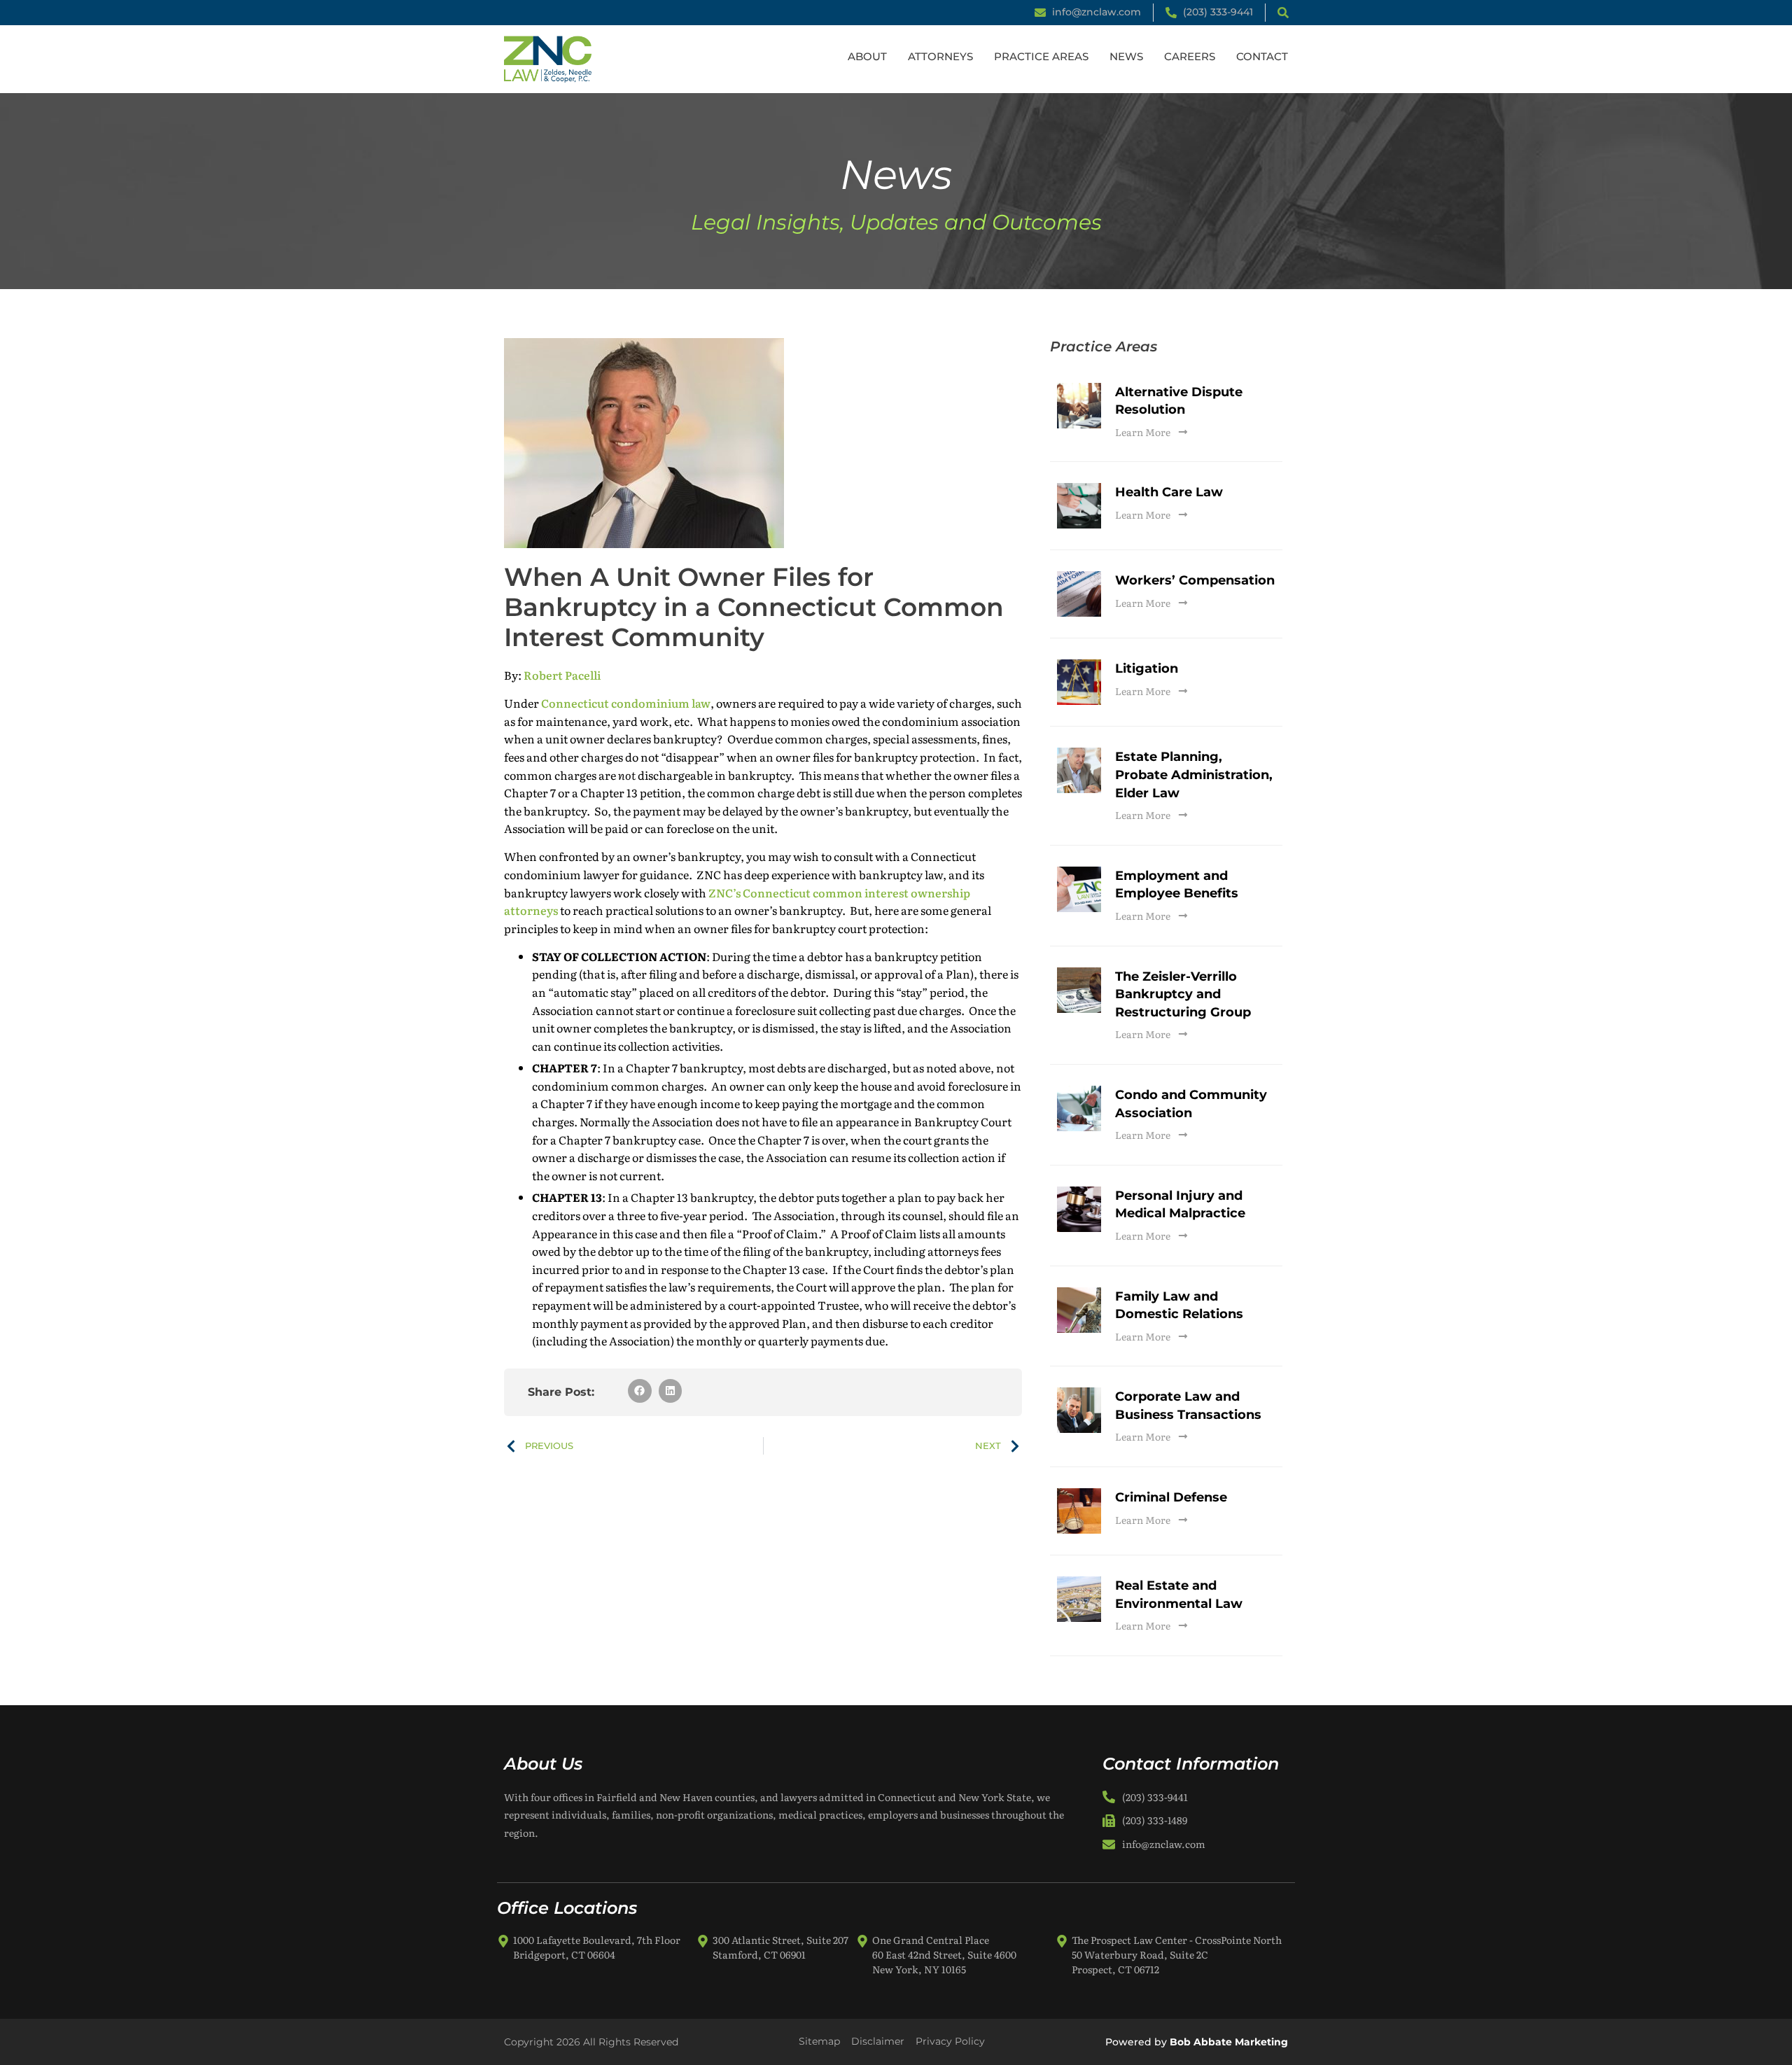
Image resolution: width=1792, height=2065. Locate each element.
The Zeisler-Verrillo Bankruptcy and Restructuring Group (1183, 994)
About (867, 56)
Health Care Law (1169, 492)
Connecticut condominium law (626, 703)
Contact (1262, 56)
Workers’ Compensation (1195, 580)
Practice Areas (1041, 56)
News (1126, 56)
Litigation (1147, 668)
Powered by (1197, 2042)
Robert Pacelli (562, 675)
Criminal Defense (1171, 1497)
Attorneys (940, 56)
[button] (640, 1391)
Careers (1190, 56)
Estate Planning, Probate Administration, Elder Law (1194, 775)
